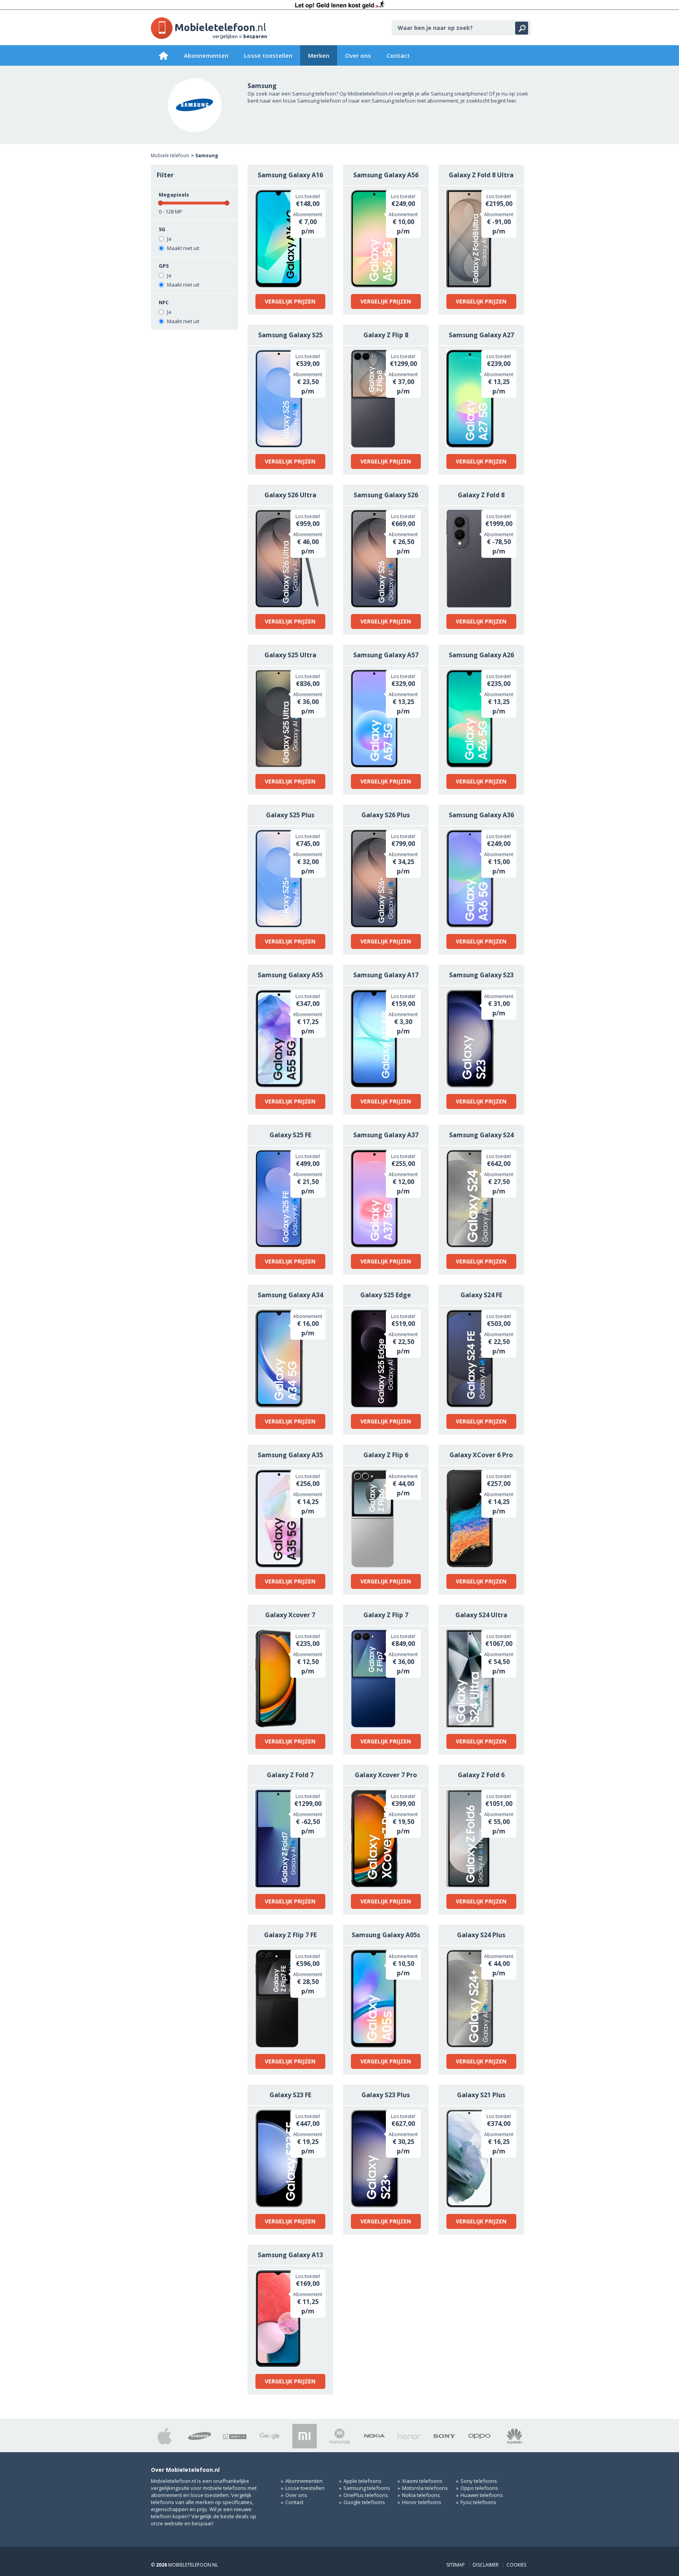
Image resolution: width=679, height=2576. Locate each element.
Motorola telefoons (425, 2488)
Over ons (358, 55)
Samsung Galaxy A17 (386, 975)
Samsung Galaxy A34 (290, 1295)
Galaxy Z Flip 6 (386, 1455)
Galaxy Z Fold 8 (481, 495)
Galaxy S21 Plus (481, 2095)
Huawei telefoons (482, 2495)
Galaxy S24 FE (481, 1295)
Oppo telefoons (479, 2488)
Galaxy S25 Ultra (290, 655)
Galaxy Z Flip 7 (386, 1615)
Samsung (207, 155)
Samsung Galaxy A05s (386, 1935)
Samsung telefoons (367, 2488)
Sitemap (456, 2565)
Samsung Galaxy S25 (290, 335)
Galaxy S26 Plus (386, 815)
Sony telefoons (479, 2481)
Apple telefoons (362, 2481)
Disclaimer (486, 2565)
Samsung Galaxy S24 (481, 1135)
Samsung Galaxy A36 (481, 815)
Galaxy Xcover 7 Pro (386, 1775)
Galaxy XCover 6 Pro (481, 1455)
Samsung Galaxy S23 (481, 975)
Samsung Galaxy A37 (386, 1135)
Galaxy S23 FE (290, 2095)
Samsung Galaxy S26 (386, 495)
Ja (169, 239)
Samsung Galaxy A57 (386, 655)
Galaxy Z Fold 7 (290, 1775)
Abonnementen (206, 55)
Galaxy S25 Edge (386, 1295)
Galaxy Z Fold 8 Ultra (481, 175)
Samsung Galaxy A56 (386, 175)
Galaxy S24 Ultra (481, 1615)
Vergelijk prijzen (290, 301)
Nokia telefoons (421, 2495)
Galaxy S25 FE (290, 1135)
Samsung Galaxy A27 (481, 335)
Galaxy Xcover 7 (290, 1615)
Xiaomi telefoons (422, 2481)
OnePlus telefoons (366, 2495)
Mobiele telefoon (170, 155)
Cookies (516, 2565)
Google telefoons (364, 2502)
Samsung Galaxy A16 (290, 175)
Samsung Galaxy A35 (290, 1455)
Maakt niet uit (183, 248)
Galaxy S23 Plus (386, 2095)
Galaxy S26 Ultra (290, 495)
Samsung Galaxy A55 (290, 975)
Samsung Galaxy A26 (481, 655)
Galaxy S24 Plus (481, 1935)
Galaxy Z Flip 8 (386, 335)
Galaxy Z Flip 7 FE (290, 1935)
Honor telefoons (422, 2502)
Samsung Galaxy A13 (290, 2255)
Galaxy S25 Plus (290, 815)
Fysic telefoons (478, 2502)
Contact (398, 55)
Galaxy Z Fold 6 (481, 1775)
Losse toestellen (268, 55)
